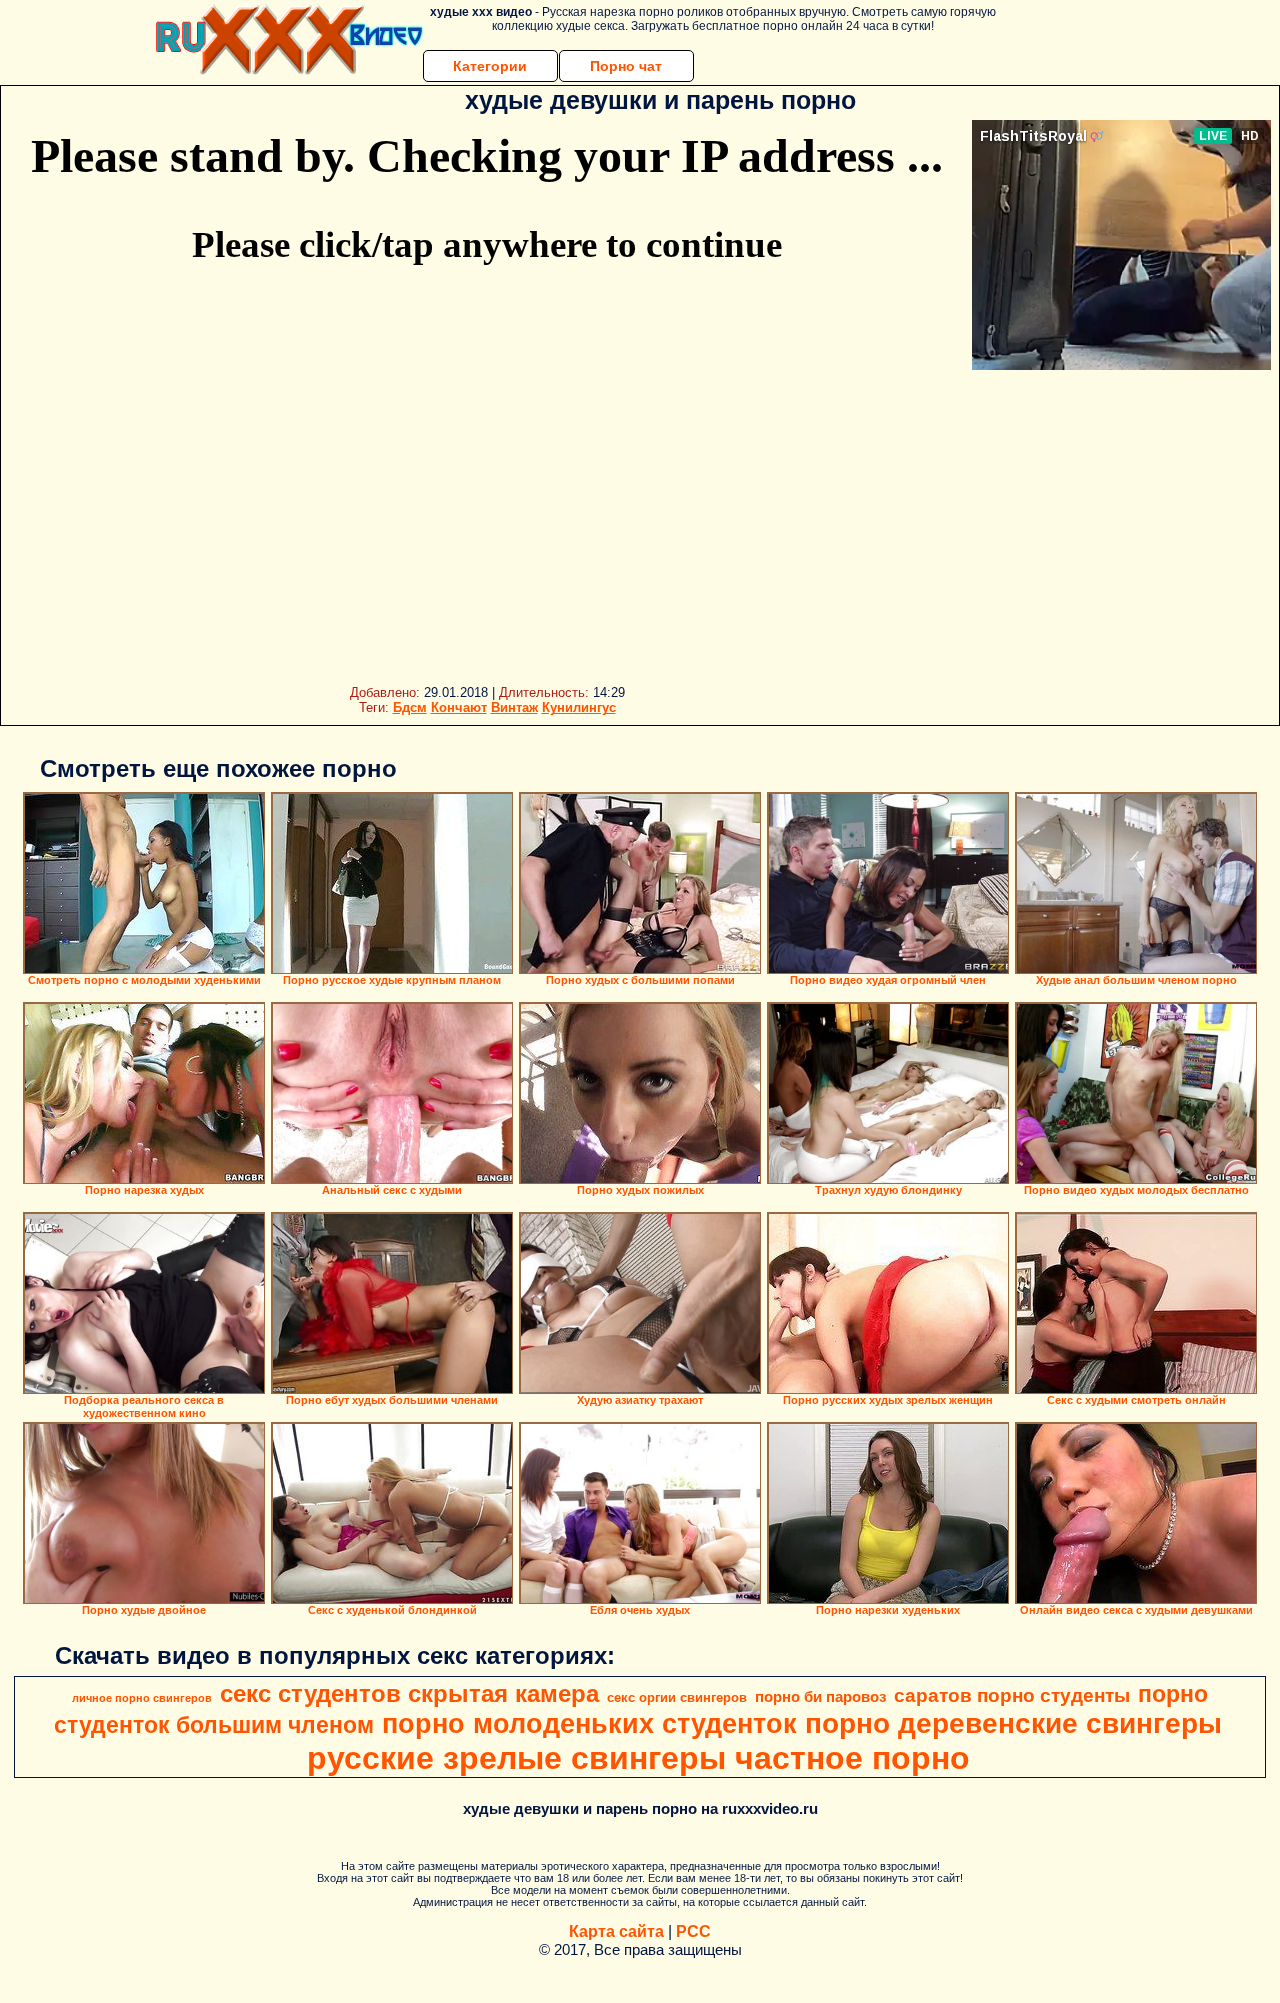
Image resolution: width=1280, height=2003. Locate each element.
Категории (490, 66)
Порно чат (626, 66)
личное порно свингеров (142, 1698)
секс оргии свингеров (677, 1697)
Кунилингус (579, 707)
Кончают (459, 707)
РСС (693, 1931)
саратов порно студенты (1012, 1695)
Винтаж (514, 707)
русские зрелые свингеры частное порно (638, 1758)
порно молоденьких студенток (589, 1724)
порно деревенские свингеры (1013, 1723)
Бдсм (410, 707)
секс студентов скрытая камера (409, 1693)
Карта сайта (616, 1931)
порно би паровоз (820, 1697)
